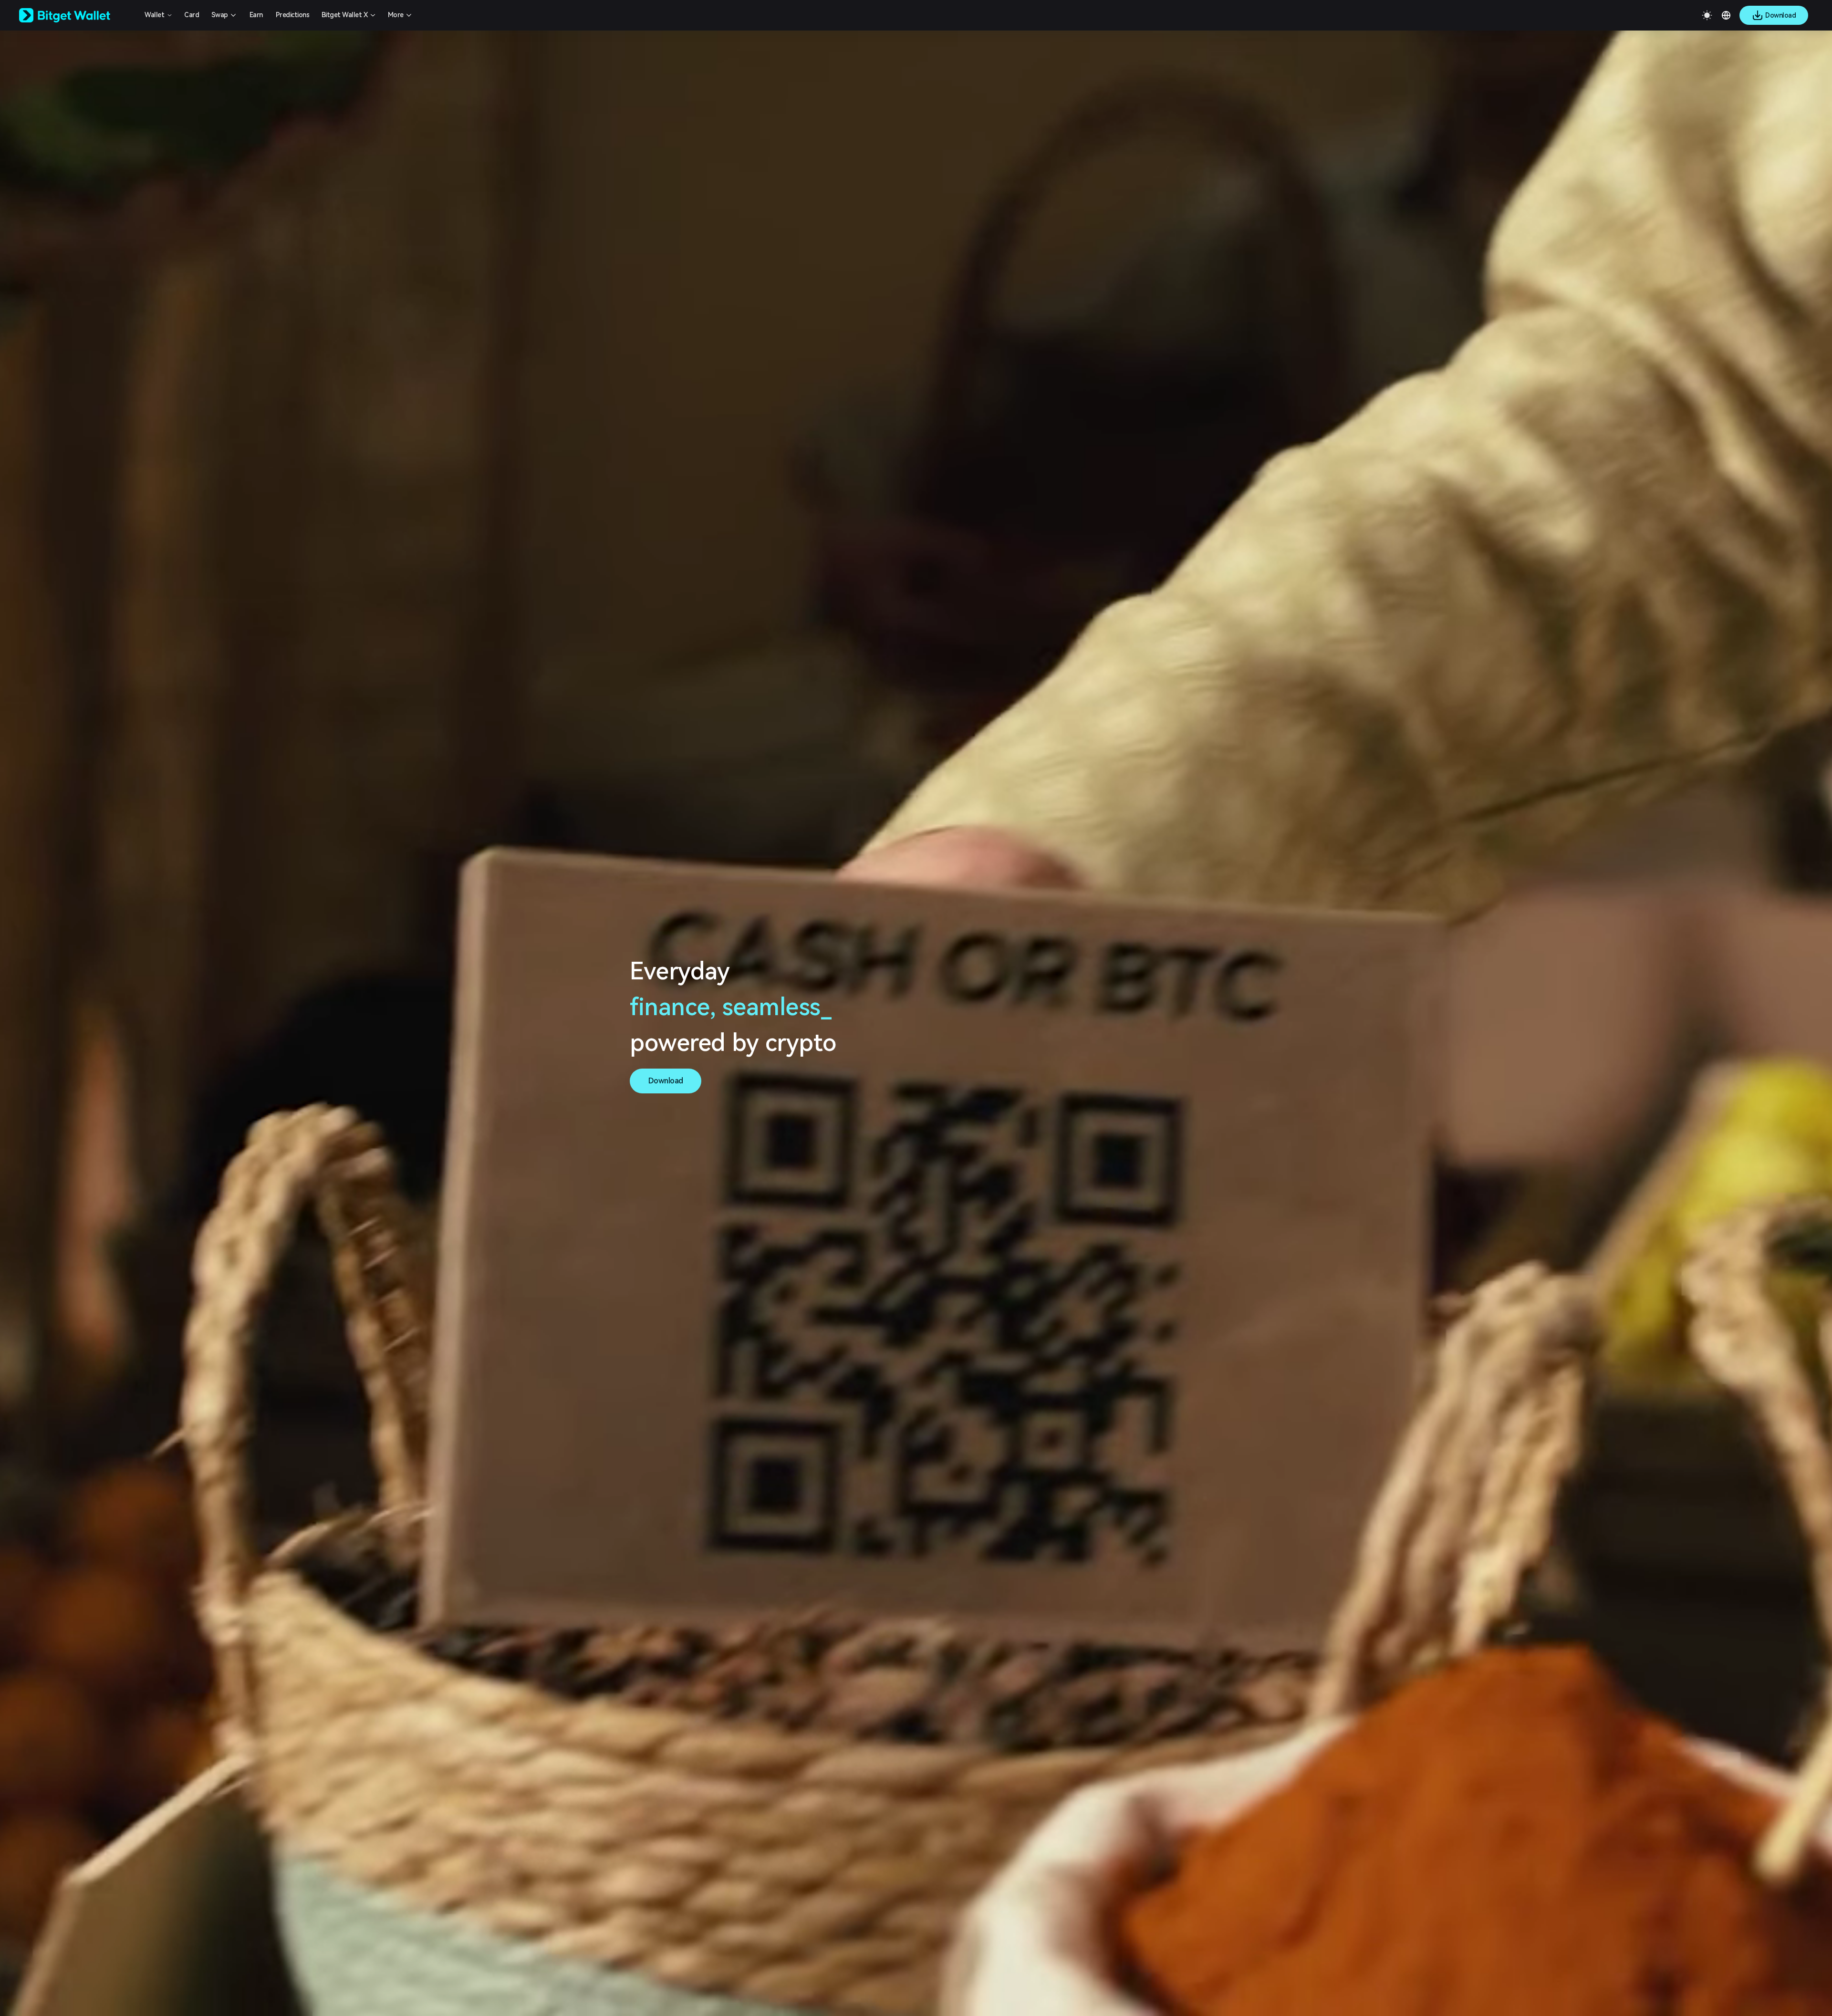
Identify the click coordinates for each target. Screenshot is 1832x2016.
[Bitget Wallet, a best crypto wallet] (77, 15)
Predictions (293, 15)
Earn (256, 15)
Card (192, 15)
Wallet (154, 15)
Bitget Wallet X (345, 15)
